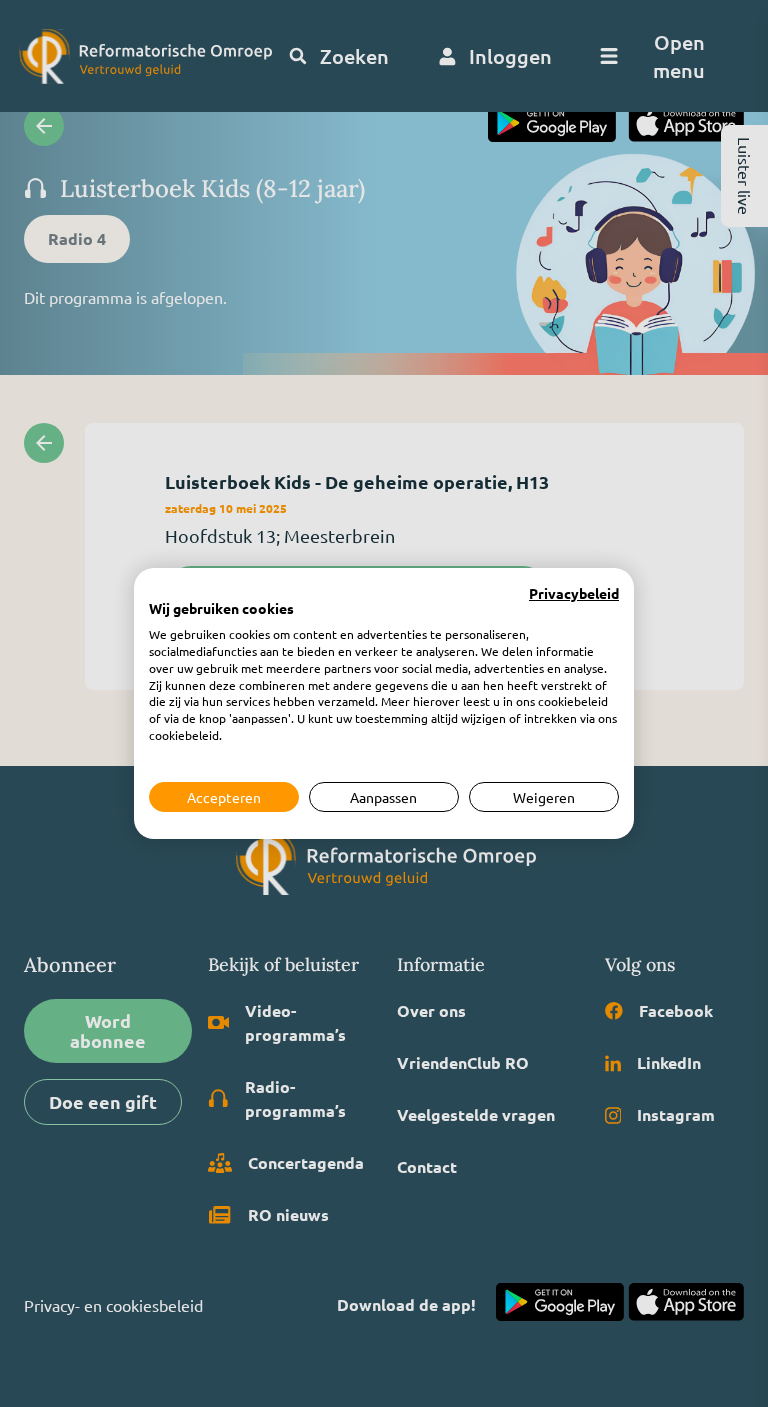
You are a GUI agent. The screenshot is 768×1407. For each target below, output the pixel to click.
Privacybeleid (574, 594)
